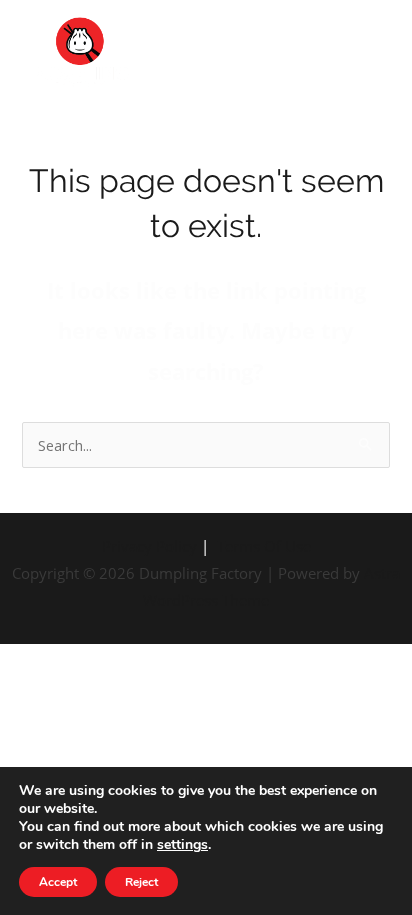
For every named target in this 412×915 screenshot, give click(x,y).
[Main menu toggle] (371, 58)
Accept (58, 882)
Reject (141, 882)
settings (182, 845)
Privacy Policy (149, 546)
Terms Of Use (264, 546)
